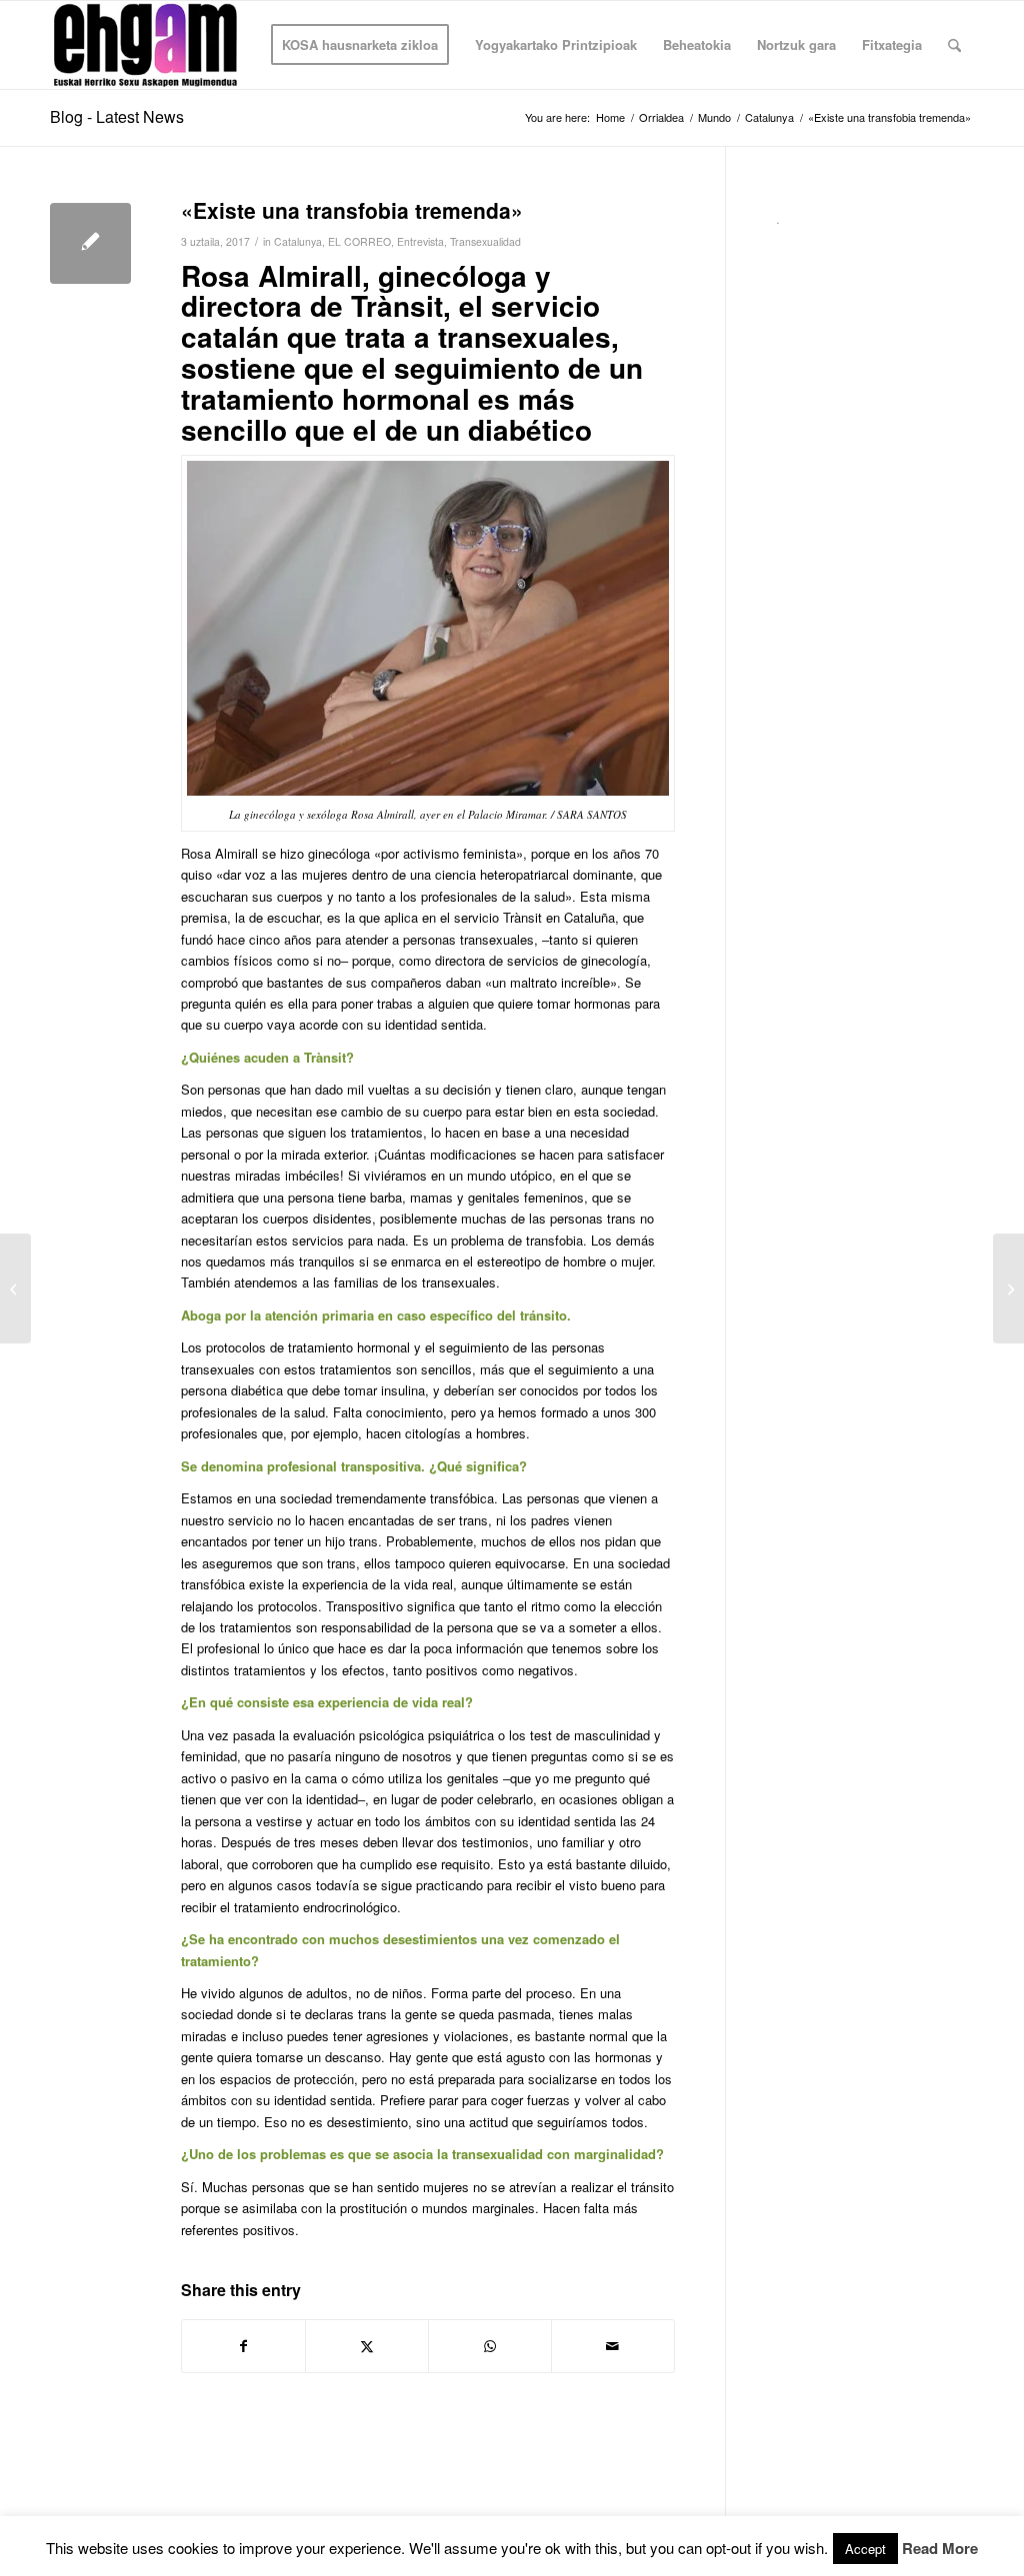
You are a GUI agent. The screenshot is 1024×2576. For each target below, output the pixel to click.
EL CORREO (359, 241)
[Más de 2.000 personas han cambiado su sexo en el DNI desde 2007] (15, 1288)
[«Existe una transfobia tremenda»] (90, 243)
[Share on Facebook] (243, 2346)
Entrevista (420, 241)
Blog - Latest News (117, 116)
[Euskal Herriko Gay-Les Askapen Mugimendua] (145, 45)
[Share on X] (367, 2346)
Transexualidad (485, 241)
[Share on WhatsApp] (490, 2346)
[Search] (954, 45)
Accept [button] (865, 2549)
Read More (940, 2549)
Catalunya (298, 241)
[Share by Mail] (613, 2346)
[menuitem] (360, 45)
